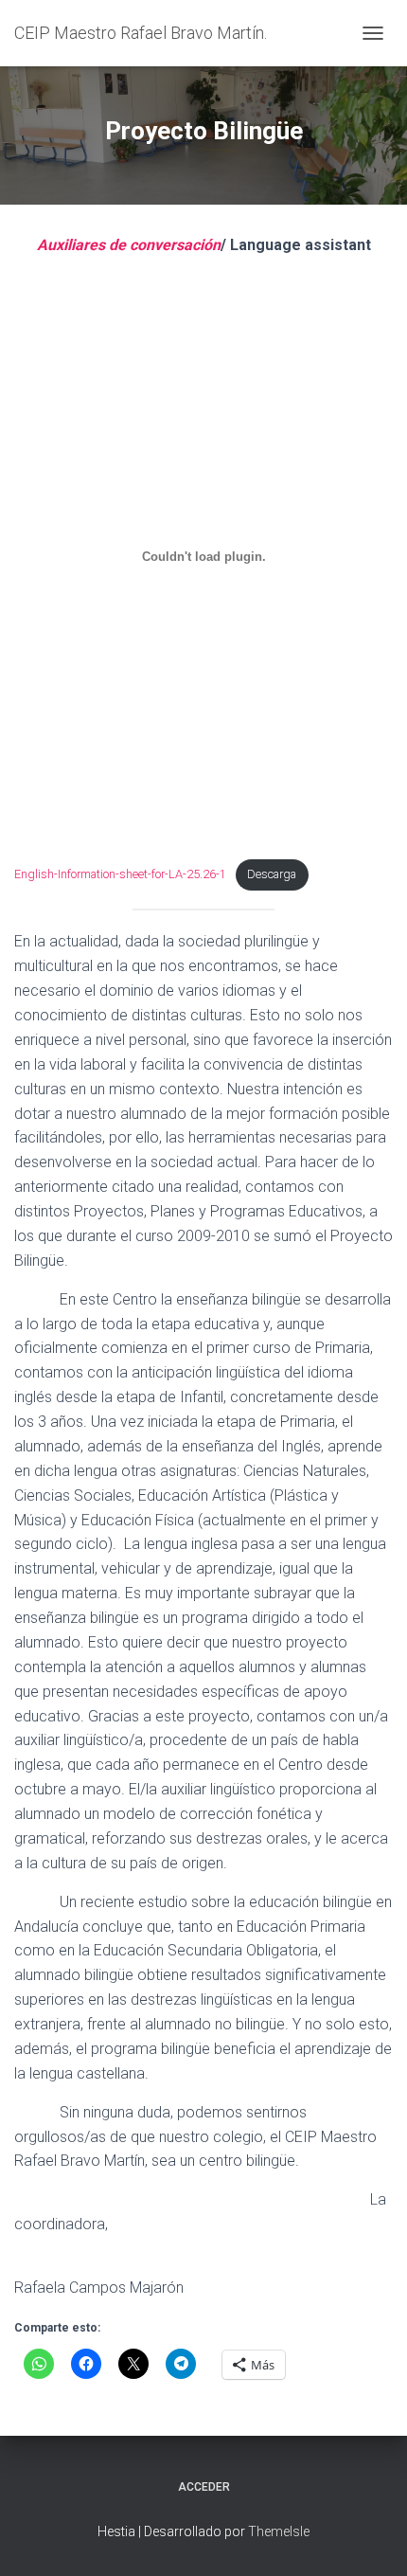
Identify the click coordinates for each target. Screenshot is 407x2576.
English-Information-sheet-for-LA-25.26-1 (120, 874)
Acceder (204, 2487)
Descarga (272, 874)
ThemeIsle (279, 2531)
